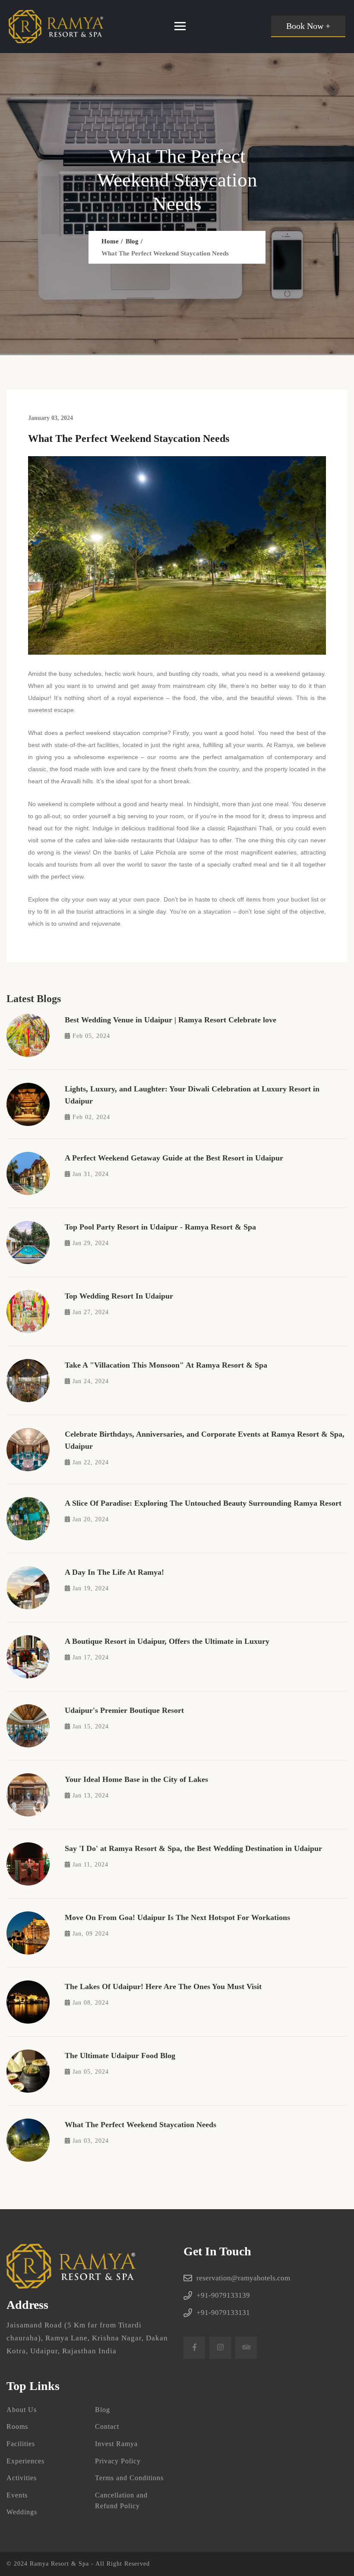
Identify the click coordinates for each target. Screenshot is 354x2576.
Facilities (21, 2444)
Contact (107, 2426)
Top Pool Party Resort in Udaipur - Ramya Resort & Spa (160, 1227)
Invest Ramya (116, 2444)
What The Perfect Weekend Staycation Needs (141, 2125)
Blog (132, 241)
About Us (22, 2410)
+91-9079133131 (223, 2313)
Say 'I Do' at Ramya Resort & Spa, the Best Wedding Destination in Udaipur (193, 1848)
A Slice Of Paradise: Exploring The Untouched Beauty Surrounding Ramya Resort (203, 1503)
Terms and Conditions (129, 2478)
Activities (22, 2478)
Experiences (25, 2461)
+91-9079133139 (223, 2295)
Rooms (17, 2426)
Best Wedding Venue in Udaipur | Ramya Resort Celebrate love (171, 1020)
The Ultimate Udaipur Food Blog (120, 2056)
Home (110, 241)
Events (17, 2495)
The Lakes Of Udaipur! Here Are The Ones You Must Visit (163, 1986)
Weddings (22, 2512)
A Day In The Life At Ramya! (114, 1572)
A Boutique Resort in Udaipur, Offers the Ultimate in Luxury (167, 1641)
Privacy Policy (118, 2461)
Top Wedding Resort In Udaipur (119, 1296)
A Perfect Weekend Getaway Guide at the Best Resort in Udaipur (174, 1158)
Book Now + (308, 26)
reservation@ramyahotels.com (243, 2278)
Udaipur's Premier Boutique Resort (124, 1710)
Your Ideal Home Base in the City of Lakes (136, 1779)
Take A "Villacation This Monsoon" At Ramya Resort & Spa (166, 1365)
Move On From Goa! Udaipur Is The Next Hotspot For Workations (177, 1917)
